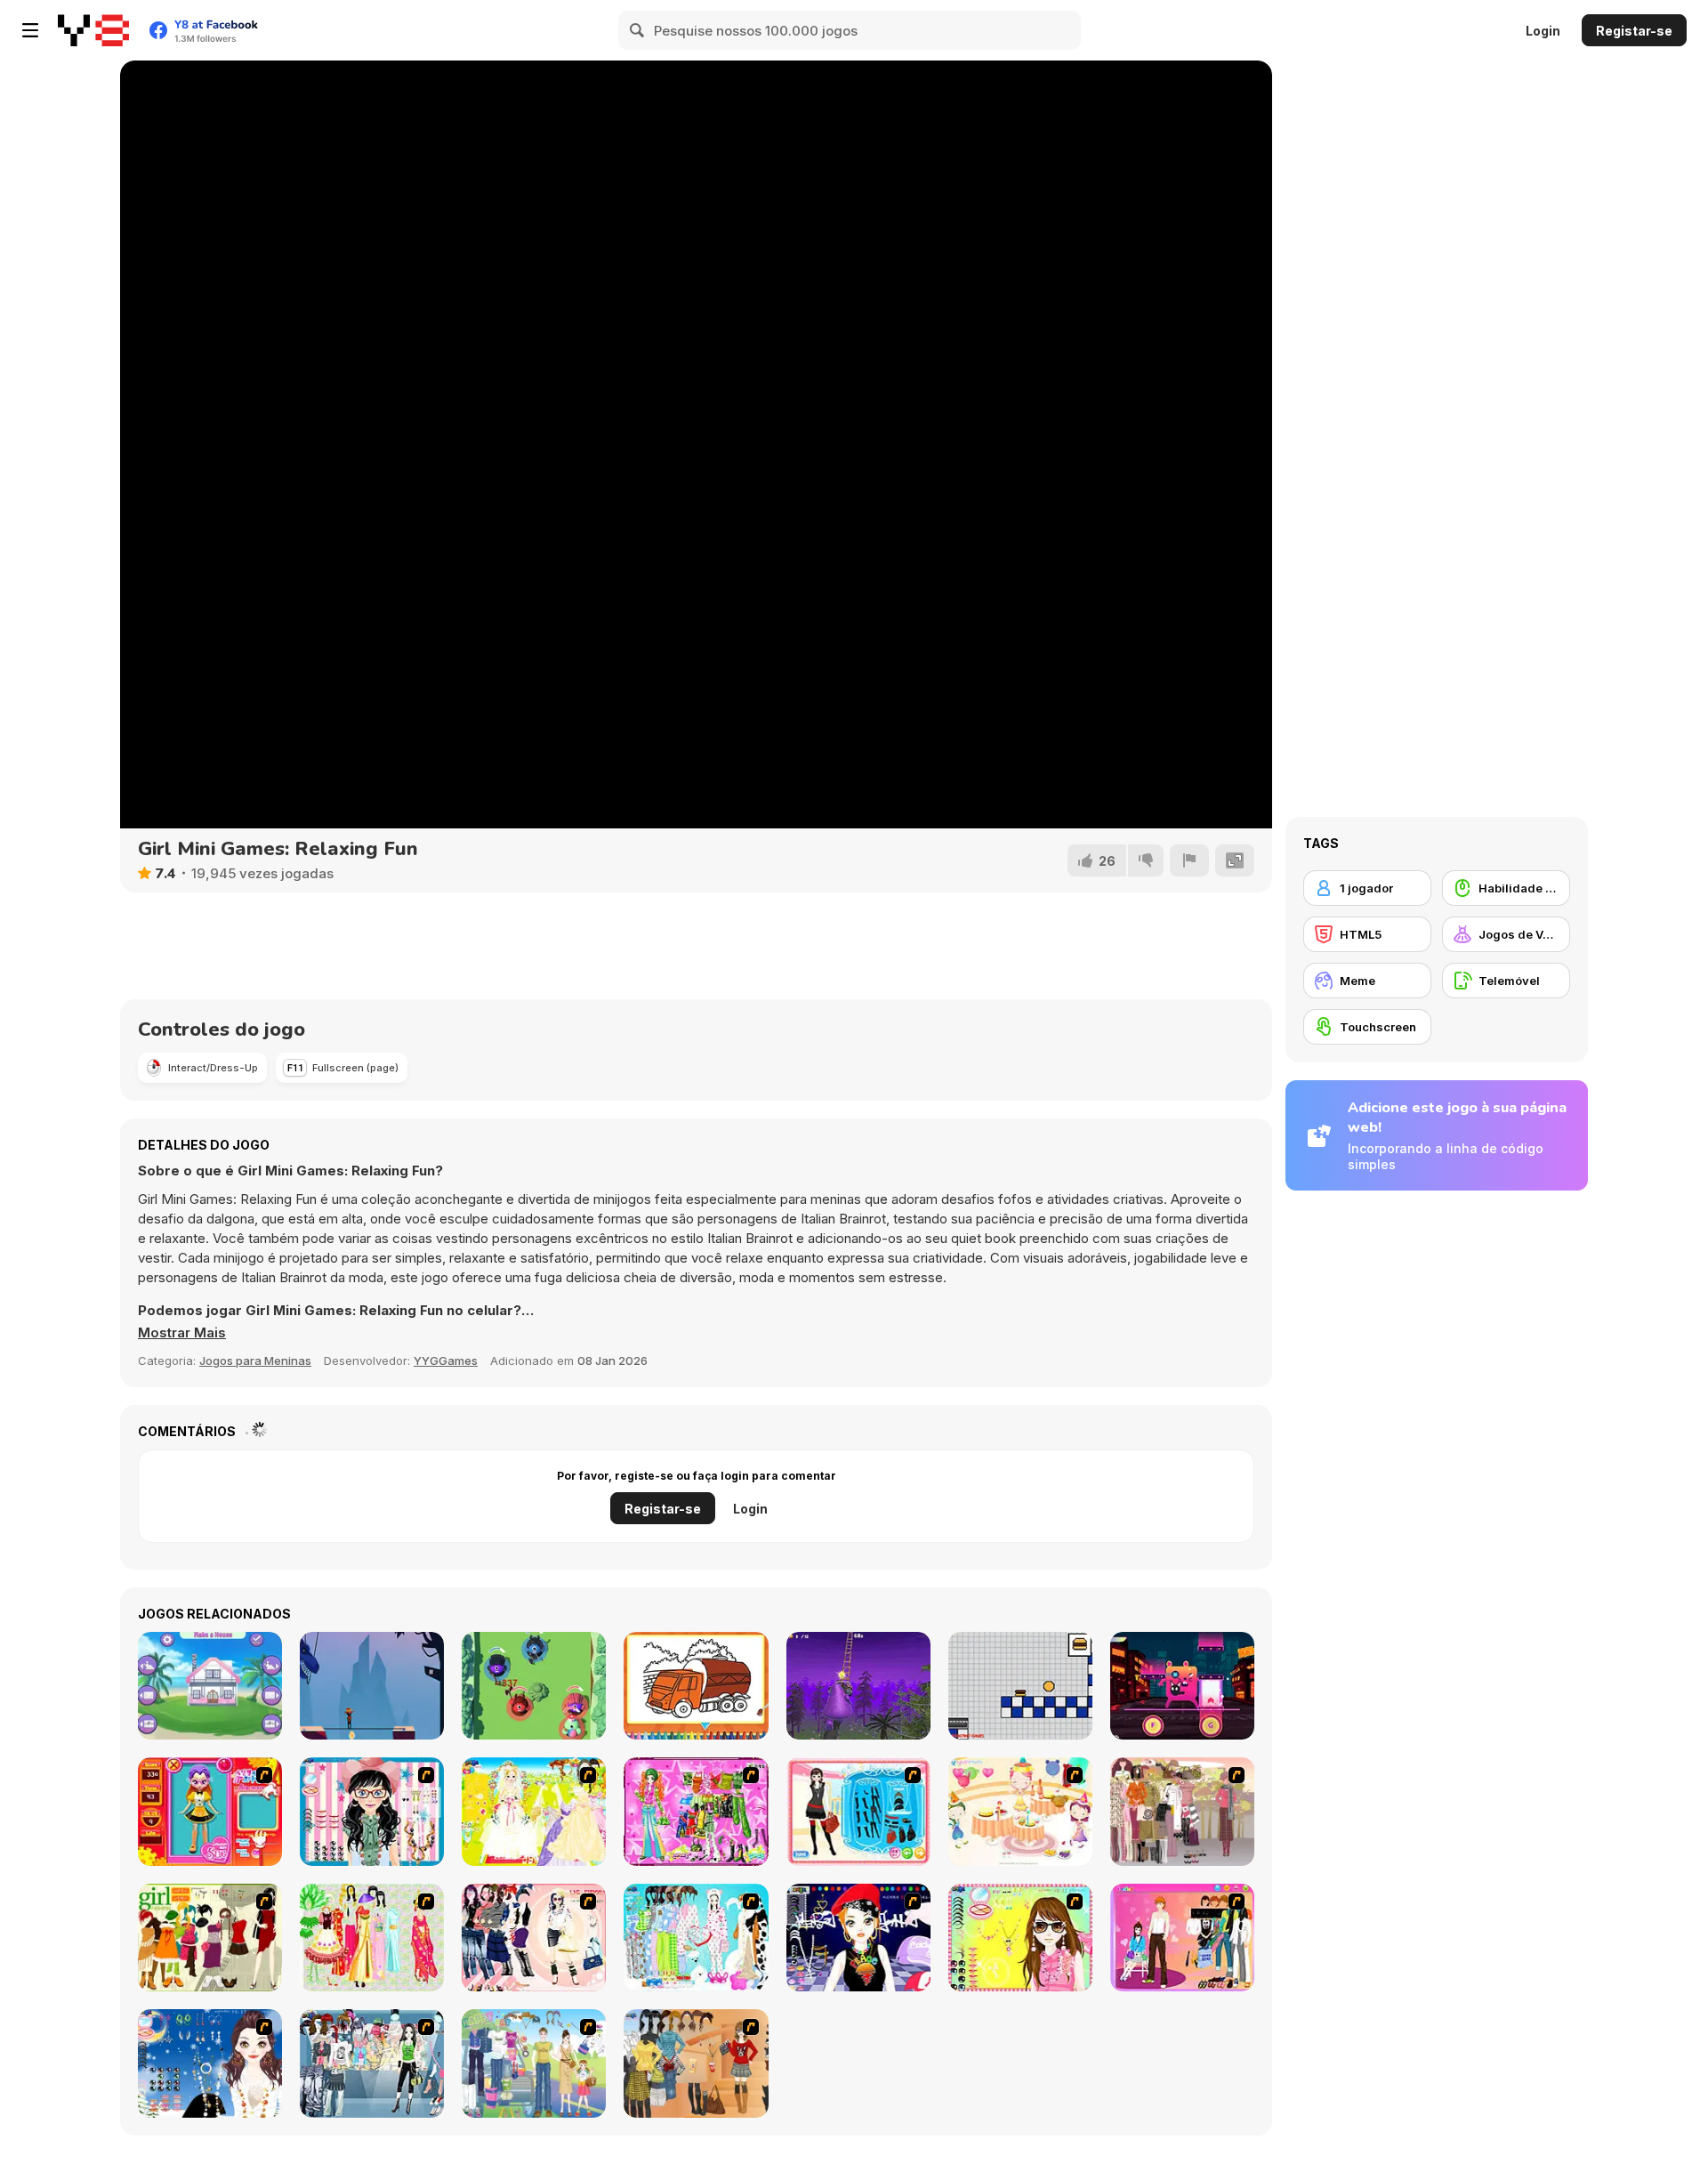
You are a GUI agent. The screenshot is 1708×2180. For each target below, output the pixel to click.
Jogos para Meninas (255, 1360)
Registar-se (1634, 31)
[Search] (638, 30)
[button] (182, 1333)
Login (1543, 31)
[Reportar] (1189, 860)
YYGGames (446, 1360)
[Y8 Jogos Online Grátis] (93, 30)
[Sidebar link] (30, 30)
